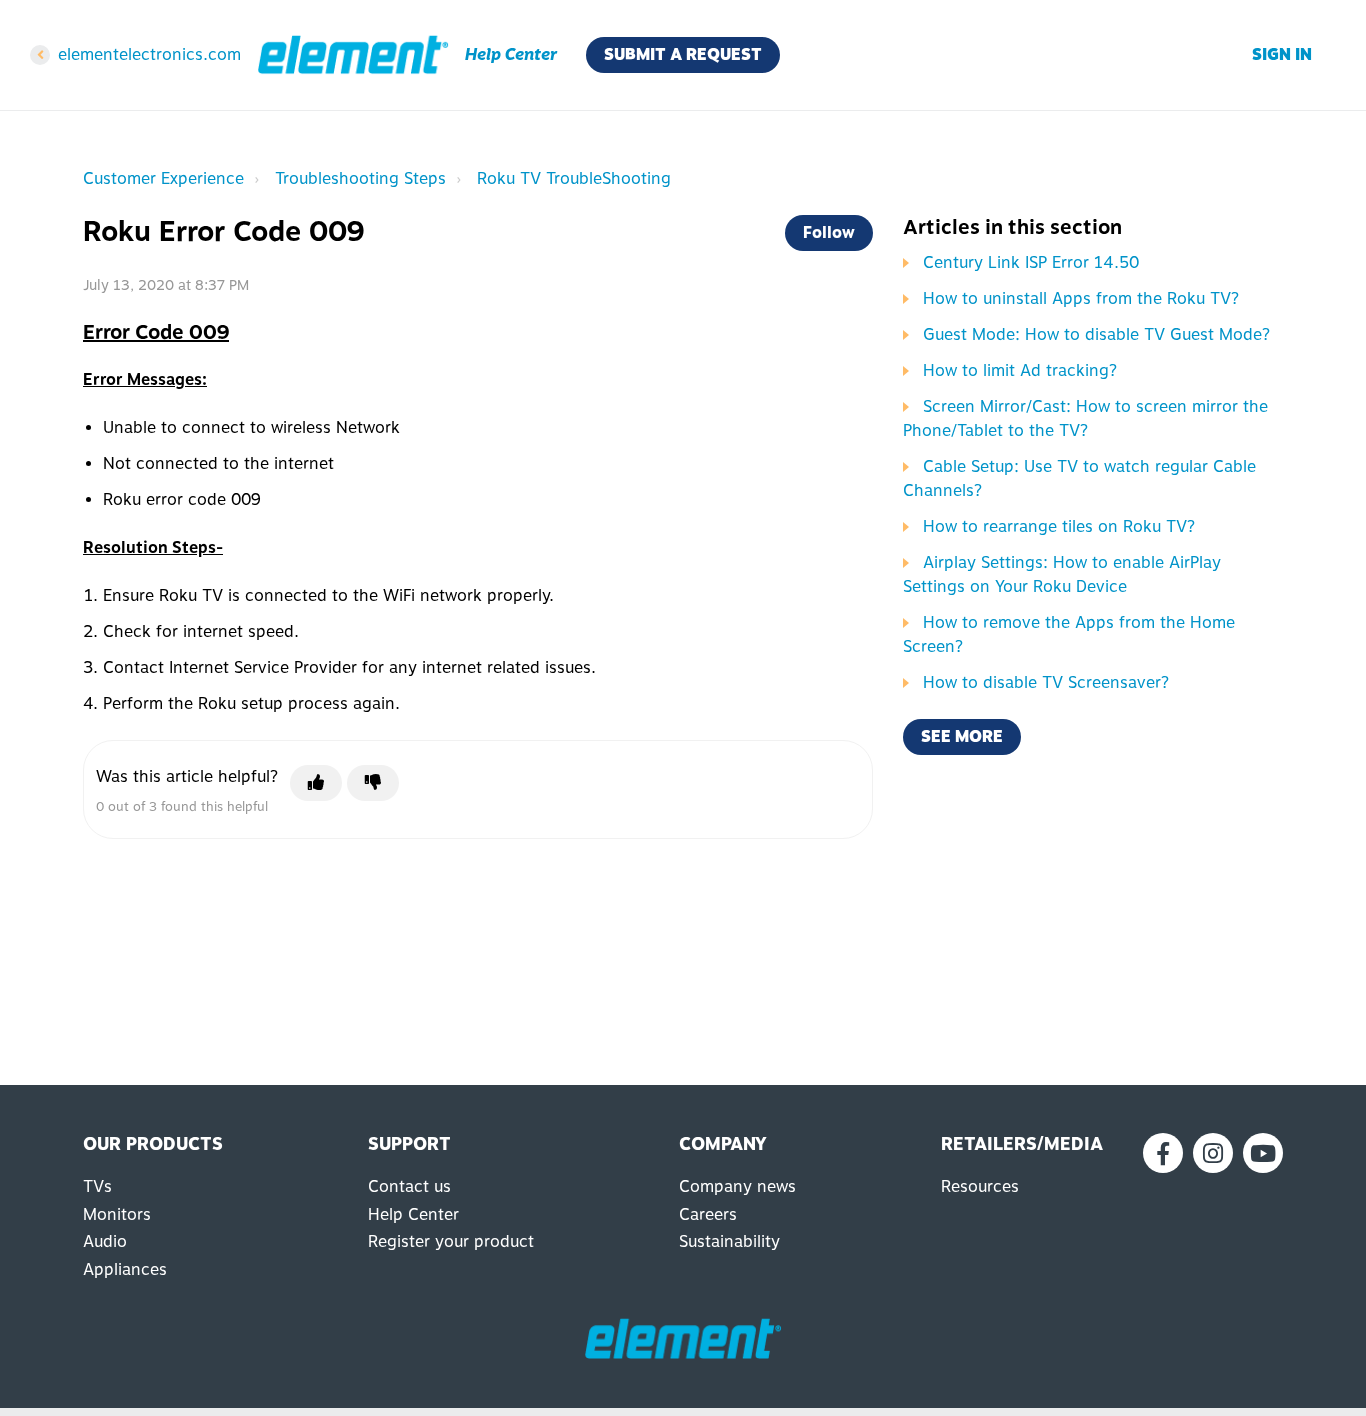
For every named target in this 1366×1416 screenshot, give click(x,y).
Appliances (125, 1269)
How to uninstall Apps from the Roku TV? (1081, 298)
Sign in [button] (1282, 54)
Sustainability (729, 1241)
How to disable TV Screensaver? (1046, 682)
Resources (980, 1186)
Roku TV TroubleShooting (574, 178)
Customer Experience (163, 178)
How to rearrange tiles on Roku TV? (1059, 526)
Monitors (117, 1214)
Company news (737, 1186)
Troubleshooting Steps (360, 178)
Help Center (413, 1214)
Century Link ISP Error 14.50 (1031, 262)
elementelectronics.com (149, 54)
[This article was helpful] (316, 783)
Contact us (409, 1186)
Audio (105, 1241)
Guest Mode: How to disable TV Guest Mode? (1096, 334)
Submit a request (683, 54)
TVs (97, 1186)
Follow (829, 232)
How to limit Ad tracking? (1020, 370)
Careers (708, 1214)
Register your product (451, 1241)
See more (962, 736)
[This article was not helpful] (373, 783)
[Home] (353, 55)
